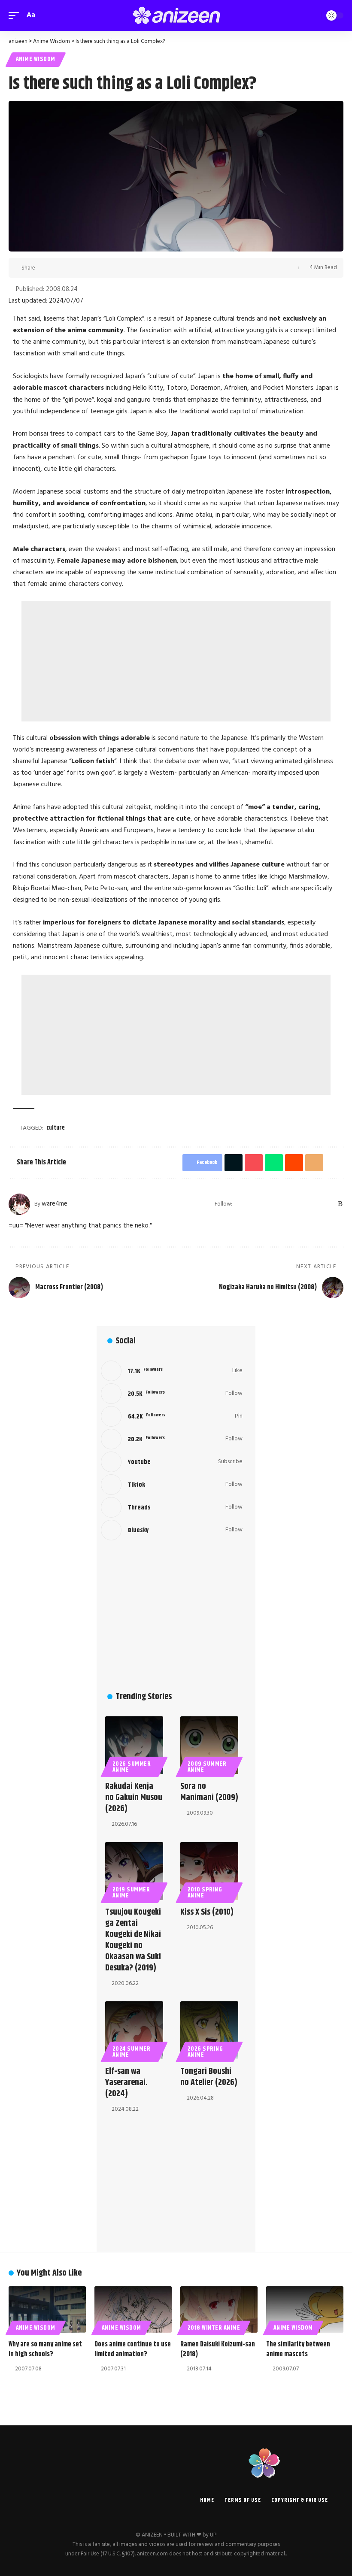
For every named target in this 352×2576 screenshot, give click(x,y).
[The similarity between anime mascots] (305, 2309)
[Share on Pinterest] (71, 268)
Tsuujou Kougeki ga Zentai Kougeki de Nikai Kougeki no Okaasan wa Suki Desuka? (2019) (133, 1940)
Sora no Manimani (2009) (209, 1792)
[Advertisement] (176, 661)
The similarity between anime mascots (298, 2349)
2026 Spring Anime (205, 2052)
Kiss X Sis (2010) (207, 1912)
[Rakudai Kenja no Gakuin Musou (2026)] (134, 1745)
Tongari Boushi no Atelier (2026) (209, 2077)
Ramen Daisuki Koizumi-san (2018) (218, 2349)
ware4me (55, 1204)
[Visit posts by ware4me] (19, 1204)
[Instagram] (285, 1204)
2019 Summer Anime (131, 1893)
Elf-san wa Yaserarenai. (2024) (126, 2083)
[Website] (240, 1204)
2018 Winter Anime (214, 2328)
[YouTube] (273, 1204)
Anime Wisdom (36, 59)
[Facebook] (251, 1204)
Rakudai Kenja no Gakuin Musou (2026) (134, 1798)
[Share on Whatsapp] (84, 268)
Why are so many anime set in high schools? (45, 2349)
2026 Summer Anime (132, 1767)
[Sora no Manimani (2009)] (209, 1745)
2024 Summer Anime (132, 2052)
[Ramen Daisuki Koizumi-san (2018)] (219, 2309)
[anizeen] (176, 15)
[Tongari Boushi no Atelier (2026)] (209, 2030)
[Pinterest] (296, 1204)
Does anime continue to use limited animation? (133, 2349)
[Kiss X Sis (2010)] (209, 1871)
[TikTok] (307, 1204)
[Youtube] (172, 1462)
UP (213, 2535)
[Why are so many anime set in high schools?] (47, 2309)
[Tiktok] (172, 1485)
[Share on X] (58, 268)
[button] (16, 15)
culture (56, 1128)
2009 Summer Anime (207, 1767)
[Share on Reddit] (97, 268)
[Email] (111, 268)
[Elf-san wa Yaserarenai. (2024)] (134, 2030)
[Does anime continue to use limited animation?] (133, 2309)
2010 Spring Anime (205, 1893)
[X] (262, 1204)
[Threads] (318, 1204)
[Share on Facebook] (44, 268)
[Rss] (340, 1204)
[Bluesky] (329, 1204)
